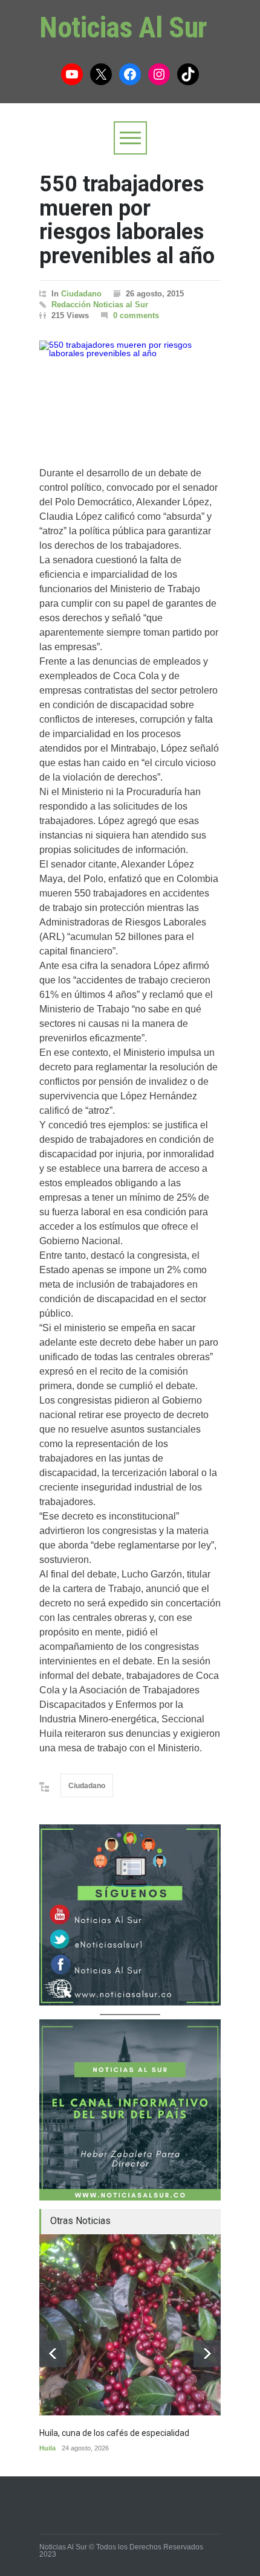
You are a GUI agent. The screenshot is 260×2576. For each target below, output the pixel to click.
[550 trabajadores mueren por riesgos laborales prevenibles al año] (130, 391)
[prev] (53, 2354)
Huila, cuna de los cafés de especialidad (114, 2433)
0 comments (136, 315)
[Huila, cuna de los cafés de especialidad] (130, 2325)
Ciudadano (81, 294)
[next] (207, 2354)
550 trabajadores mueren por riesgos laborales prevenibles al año (127, 220)
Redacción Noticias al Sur (100, 305)
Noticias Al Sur (123, 27)
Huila (47, 2448)
